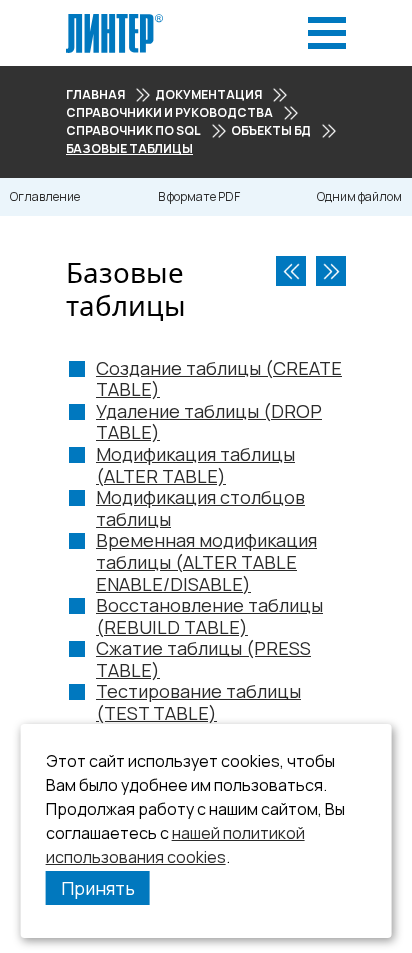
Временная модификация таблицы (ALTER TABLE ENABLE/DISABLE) (206, 561)
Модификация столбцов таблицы (200, 508)
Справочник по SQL (133, 130)
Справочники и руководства (169, 112)
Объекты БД (271, 130)
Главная (95, 94)
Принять (98, 888)
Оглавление (45, 196)
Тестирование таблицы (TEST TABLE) (198, 702)
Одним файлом (359, 196)
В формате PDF (199, 196)
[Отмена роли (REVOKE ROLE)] (291, 271)
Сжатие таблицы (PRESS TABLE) (203, 659)
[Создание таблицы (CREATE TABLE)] (331, 271)
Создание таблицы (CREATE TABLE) (219, 379)
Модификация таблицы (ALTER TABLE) (195, 465)
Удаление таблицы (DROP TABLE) (209, 422)
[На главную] (114, 19)
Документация (208, 94)
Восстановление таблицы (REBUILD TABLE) (209, 616)
